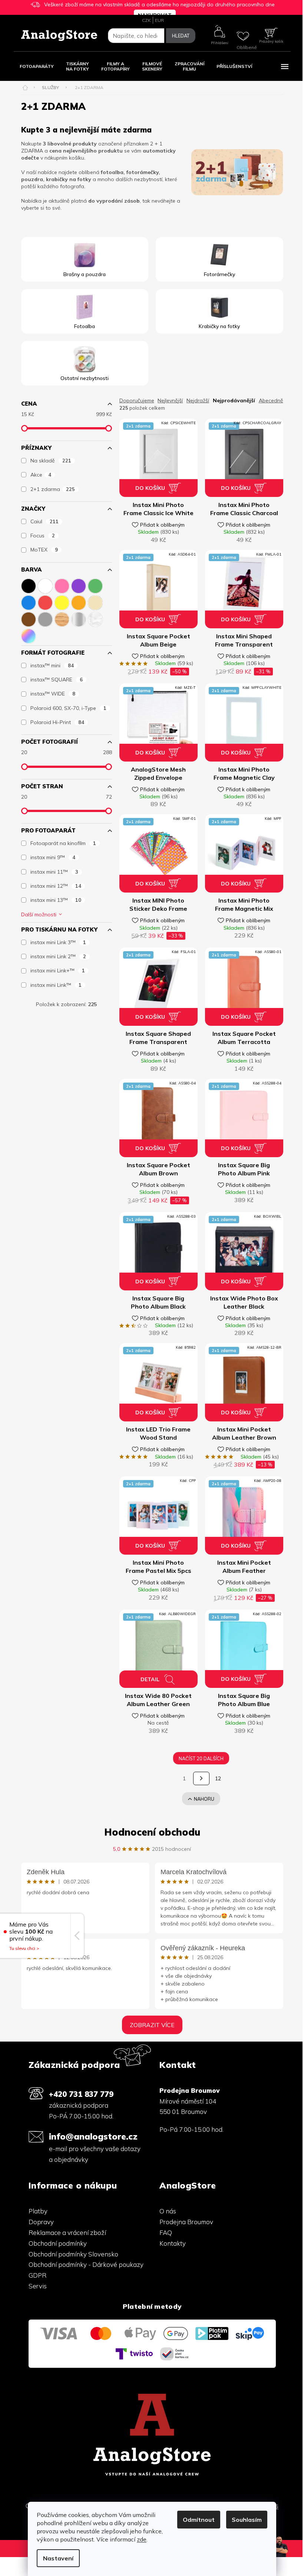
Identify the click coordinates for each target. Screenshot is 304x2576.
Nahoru (204, 1799)
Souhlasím (247, 2520)
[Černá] (29, 584)
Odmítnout (199, 2520)
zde (142, 2539)
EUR (159, 20)
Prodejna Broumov (186, 2222)
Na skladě (51, 461)
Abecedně (271, 400)
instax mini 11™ (54, 872)
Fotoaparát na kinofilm (63, 843)
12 (218, 1778)
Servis (38, 2286)
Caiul (44, 521)
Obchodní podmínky (58, 2243)
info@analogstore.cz (93, 2136)
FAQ (166, 2233)
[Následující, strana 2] (201, 1778)
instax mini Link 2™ (58, 956)
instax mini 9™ (53, 857)
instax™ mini (52, 665)
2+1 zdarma (53, 489)
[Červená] (45, 601)
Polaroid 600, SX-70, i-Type (68, 708)
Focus (43, 536)
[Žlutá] (62, 601)
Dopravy (41, 2222)
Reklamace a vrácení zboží (67, 2233)
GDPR (37, 2275)
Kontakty (173, 2243)
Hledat (181, 36)
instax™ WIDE (53, 694)
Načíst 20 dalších (201, 1758)
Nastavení (58, 2558)
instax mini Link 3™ (58, 942)
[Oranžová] (79, 601)
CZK (146, 20)
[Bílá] (45, 584)
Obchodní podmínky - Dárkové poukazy (86, 2264)
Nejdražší (198, 400)
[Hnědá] (29, 618)
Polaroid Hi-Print (57, 722)
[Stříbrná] (79, 618)
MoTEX (44, 550)
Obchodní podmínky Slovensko (73, 2254)
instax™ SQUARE (57, 680)
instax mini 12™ (56, 886)
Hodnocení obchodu (152, 1832)
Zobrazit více (152, 2025)
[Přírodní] (62, 618)
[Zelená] (95, 584)
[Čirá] (95, 618)
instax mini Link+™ (58, 970)
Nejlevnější (170, 400)
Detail (150, 1679)
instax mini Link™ (56, 985)
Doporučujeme (137, 400)
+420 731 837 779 (81, 2094)
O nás (168, 2211)
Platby (38, 2211)
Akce (41, 475)
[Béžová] (95, 601)
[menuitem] (37, 66)
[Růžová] (62, 584)
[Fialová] (79, 584)
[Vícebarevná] (29, 634)
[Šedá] (45, 618)
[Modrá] (29, 601)
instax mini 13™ (56, 900)
